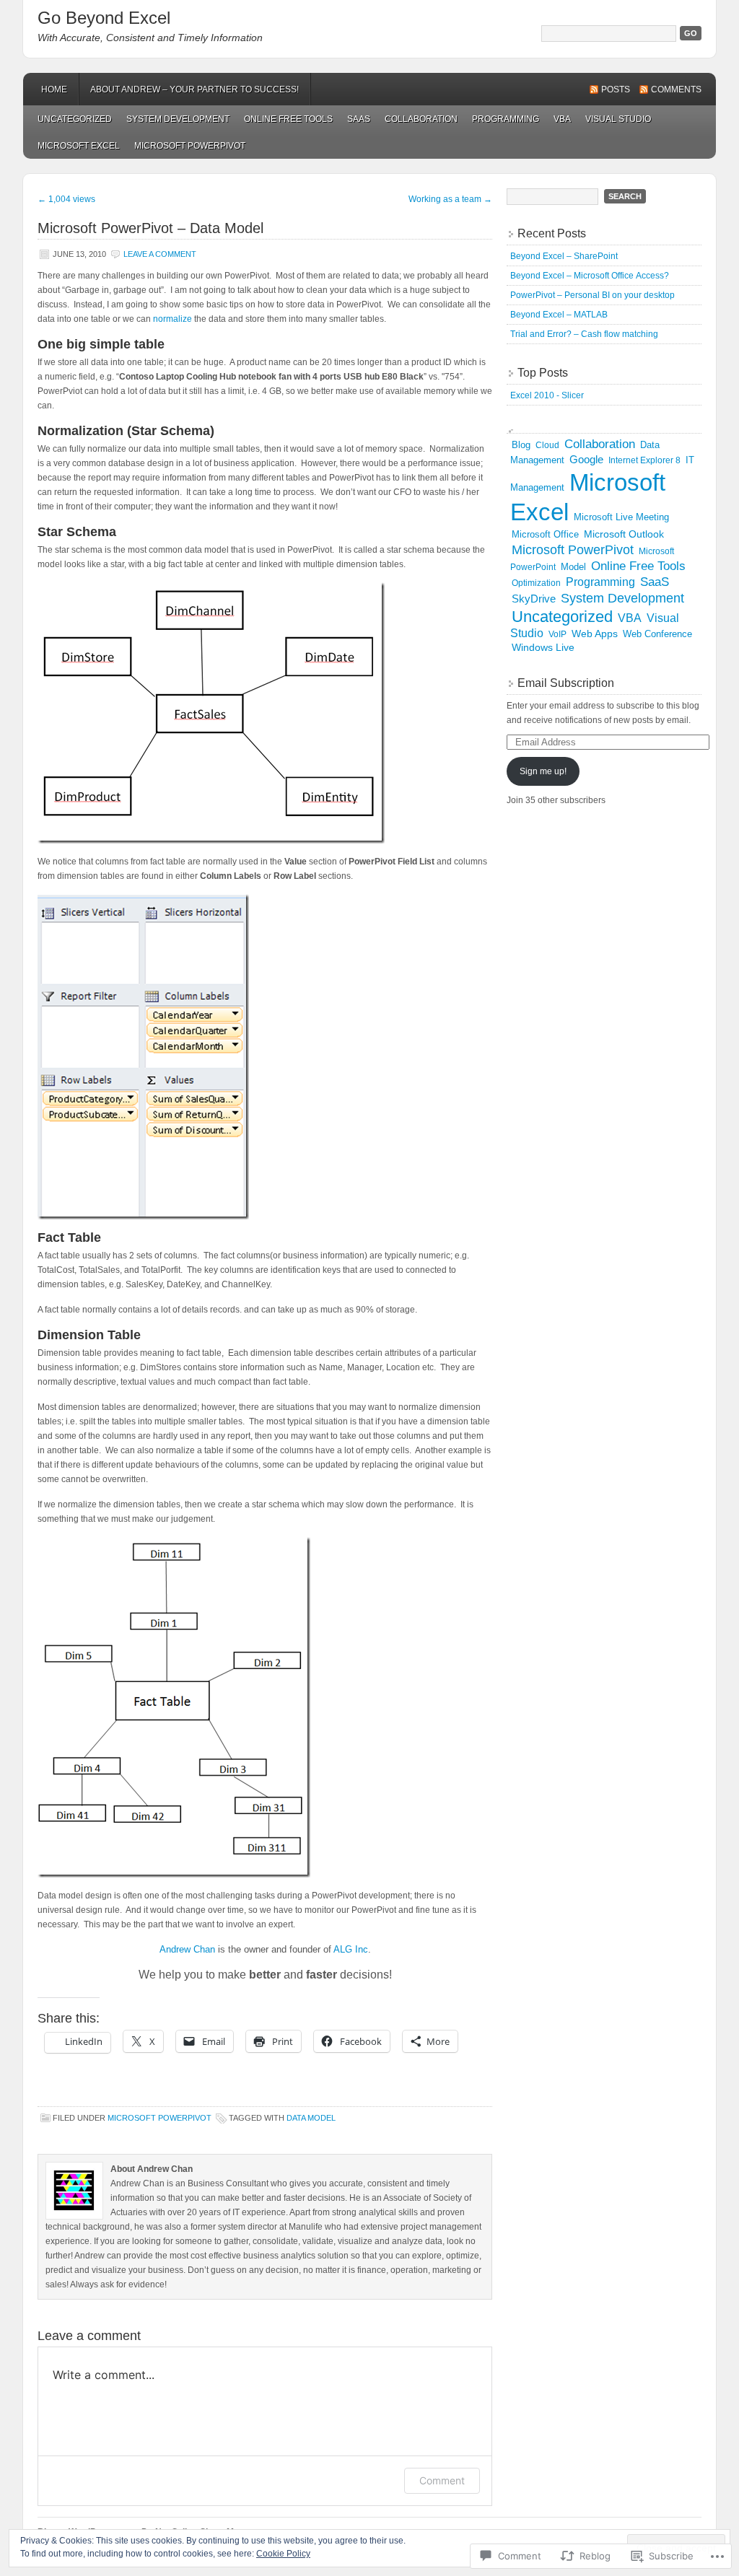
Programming (506, 119)
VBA (562, 119)
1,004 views (66, 199)
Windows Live (543, 647)
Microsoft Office (545, 534)
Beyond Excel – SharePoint (564, 256)
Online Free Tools (288, 119)
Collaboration (421, 119)
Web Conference (657, 634)
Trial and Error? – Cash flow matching (584, 334)
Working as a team (450, 199)
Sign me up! (543, 771)
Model (573, 567)
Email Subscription (566, 683)
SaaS (359, 119)
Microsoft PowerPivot (190, 146)
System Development (178, 119)
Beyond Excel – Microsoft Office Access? (590, 276)
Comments (676, 89)
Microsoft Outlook (624, 534)
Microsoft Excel (79, 146)
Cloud (547, 445)
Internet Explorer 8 (644, 460)
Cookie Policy (283, 2554)
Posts (616, 89)
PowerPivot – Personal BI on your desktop (592, 295)
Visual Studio (618, 119)
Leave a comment (160, 254)
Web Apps (595, 634)
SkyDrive (534, 599)
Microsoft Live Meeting (621, 517)
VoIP (557, 634)
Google (586, 459)
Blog (521, 445)
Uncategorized (75, 119)
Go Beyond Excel (104, 18)
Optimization (536, 583)
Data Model (311, 2118)
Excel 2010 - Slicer (547, 395)
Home (54, 89)
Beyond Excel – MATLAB (559, 315)
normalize (172, 319)
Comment (442, 2480)
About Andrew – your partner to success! (194, 89)
